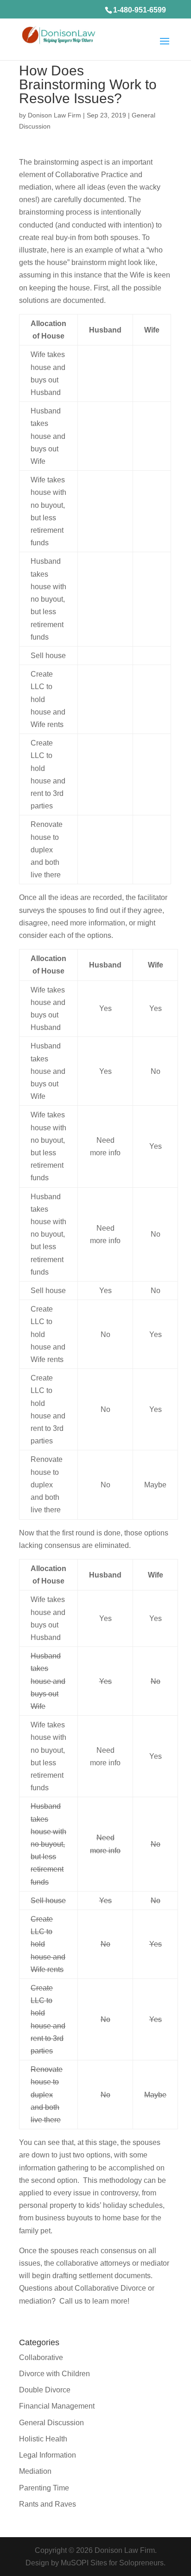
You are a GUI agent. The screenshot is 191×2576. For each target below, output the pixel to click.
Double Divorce (45, 2390)
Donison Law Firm (54, 115)
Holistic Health (43, 2439)
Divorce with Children (54, 2374)
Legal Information (48, 2455)
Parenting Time (44, 2488)
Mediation (35, 2471)
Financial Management (57, 2406)
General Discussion (51, 2423)
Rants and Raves (48, 2504)
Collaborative (41, 2357)
